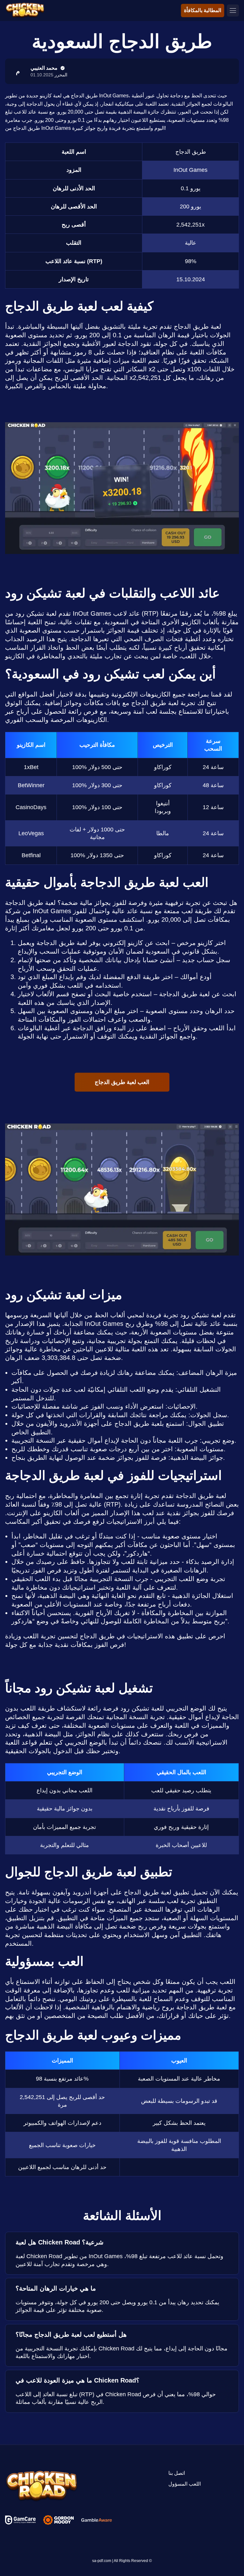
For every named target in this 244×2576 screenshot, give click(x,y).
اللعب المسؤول (185, 2484)
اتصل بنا (177, 2473)
